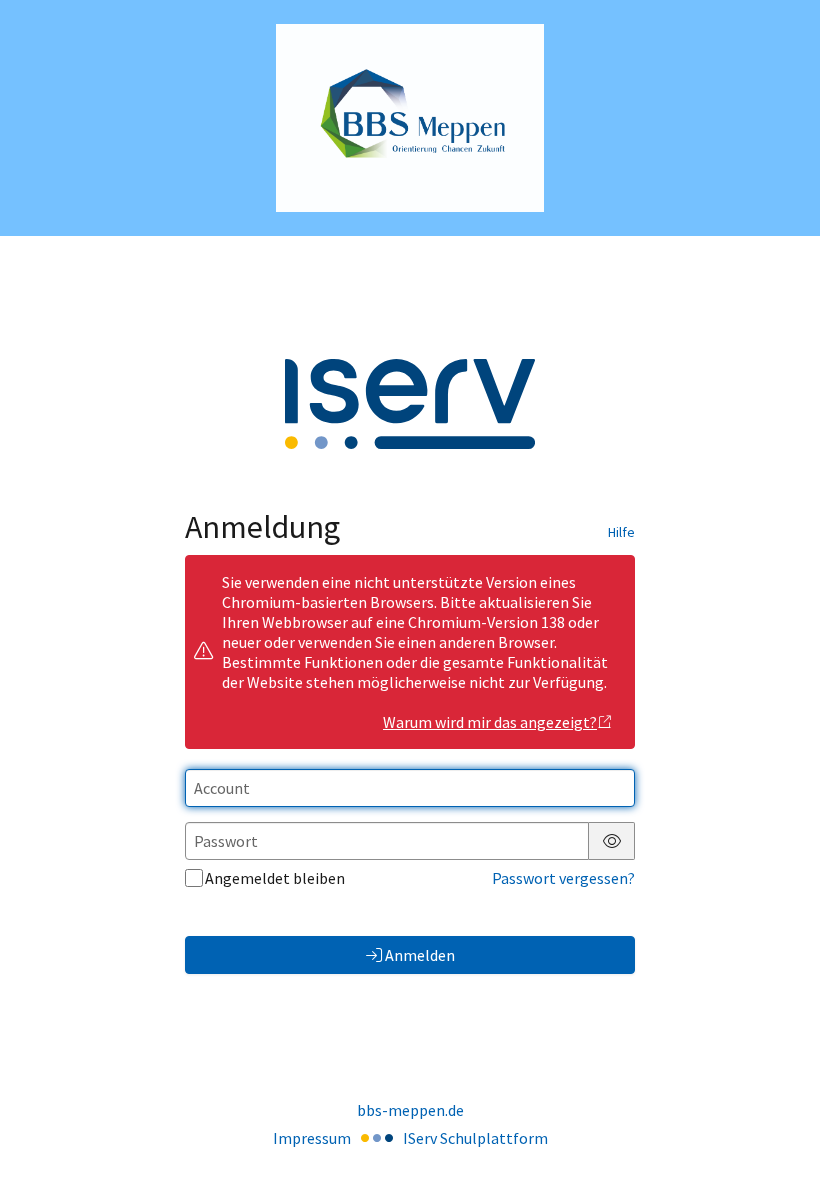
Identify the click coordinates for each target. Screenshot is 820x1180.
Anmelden (420, 955)
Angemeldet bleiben (275, 878)
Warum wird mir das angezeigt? (490, 722)
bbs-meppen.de (410, 1110)
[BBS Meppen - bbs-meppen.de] (410, 118)
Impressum (312, 1138)
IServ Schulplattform (475, 1138)
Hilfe (621, 532)
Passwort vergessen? (563, 878)
